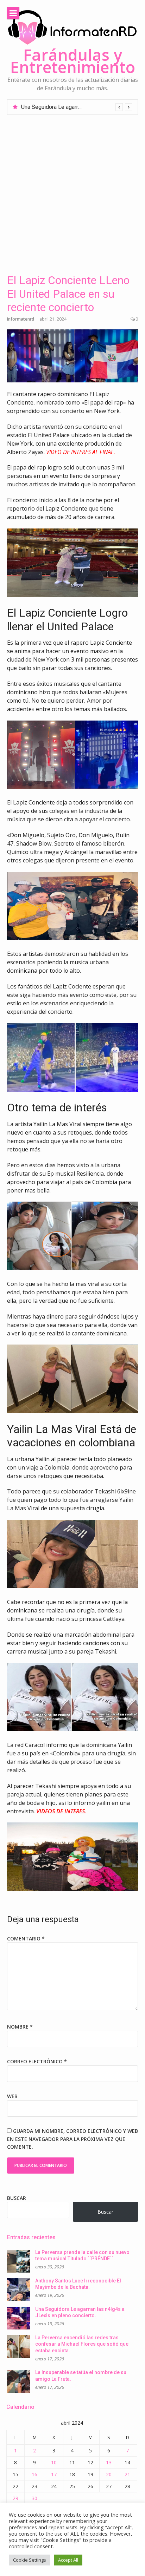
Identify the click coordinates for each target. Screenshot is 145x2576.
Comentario (26, 1938)
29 (15, 2498)
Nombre (20, 2027)
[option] (77, 107)
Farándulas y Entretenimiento (73, 61)
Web (12, 2096)
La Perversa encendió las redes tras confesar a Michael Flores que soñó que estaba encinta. (82, 2344)
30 (34, 2498)
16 (34, 2474)
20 (109, 2474)
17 (54, 2474)
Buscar (17, 2198)
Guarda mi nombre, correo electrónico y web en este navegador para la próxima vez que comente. (72, 2139)
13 (109, 2462)
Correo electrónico (37, 2061)
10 (54, 2462)
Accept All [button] (68, 2560)
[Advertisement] (72, 191)
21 (127, 2474)
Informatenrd (21, 319)
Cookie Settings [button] (30, 2560)
